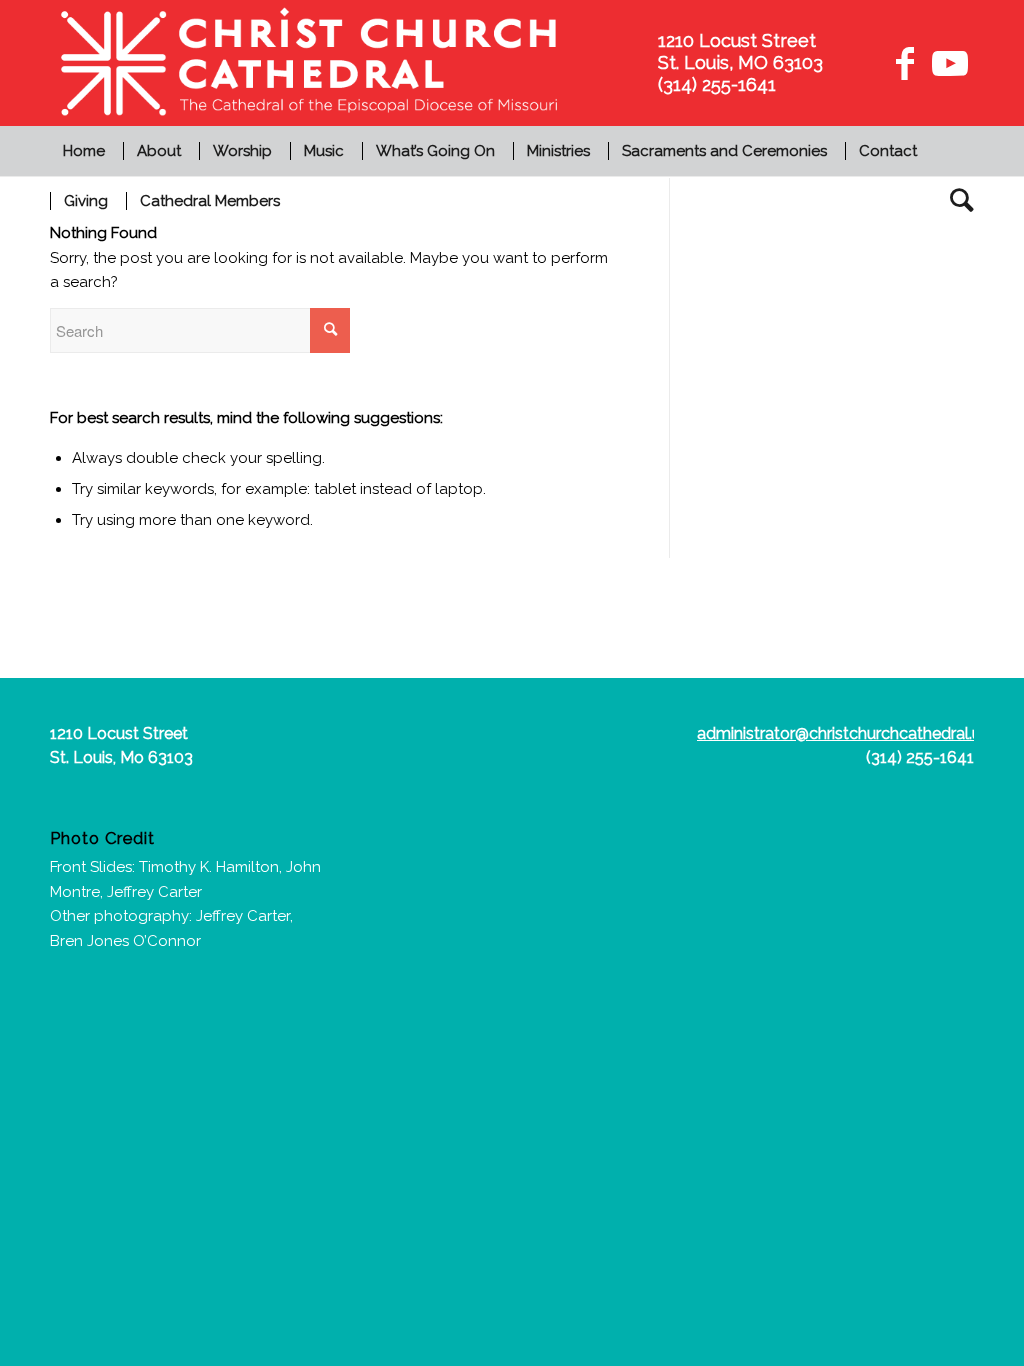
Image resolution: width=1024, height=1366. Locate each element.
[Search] (955, 201)
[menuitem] (86, 151)
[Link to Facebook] (905, 63)
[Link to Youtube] (947, 63)
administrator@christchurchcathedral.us (843, 733)
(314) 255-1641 (920, 757)
